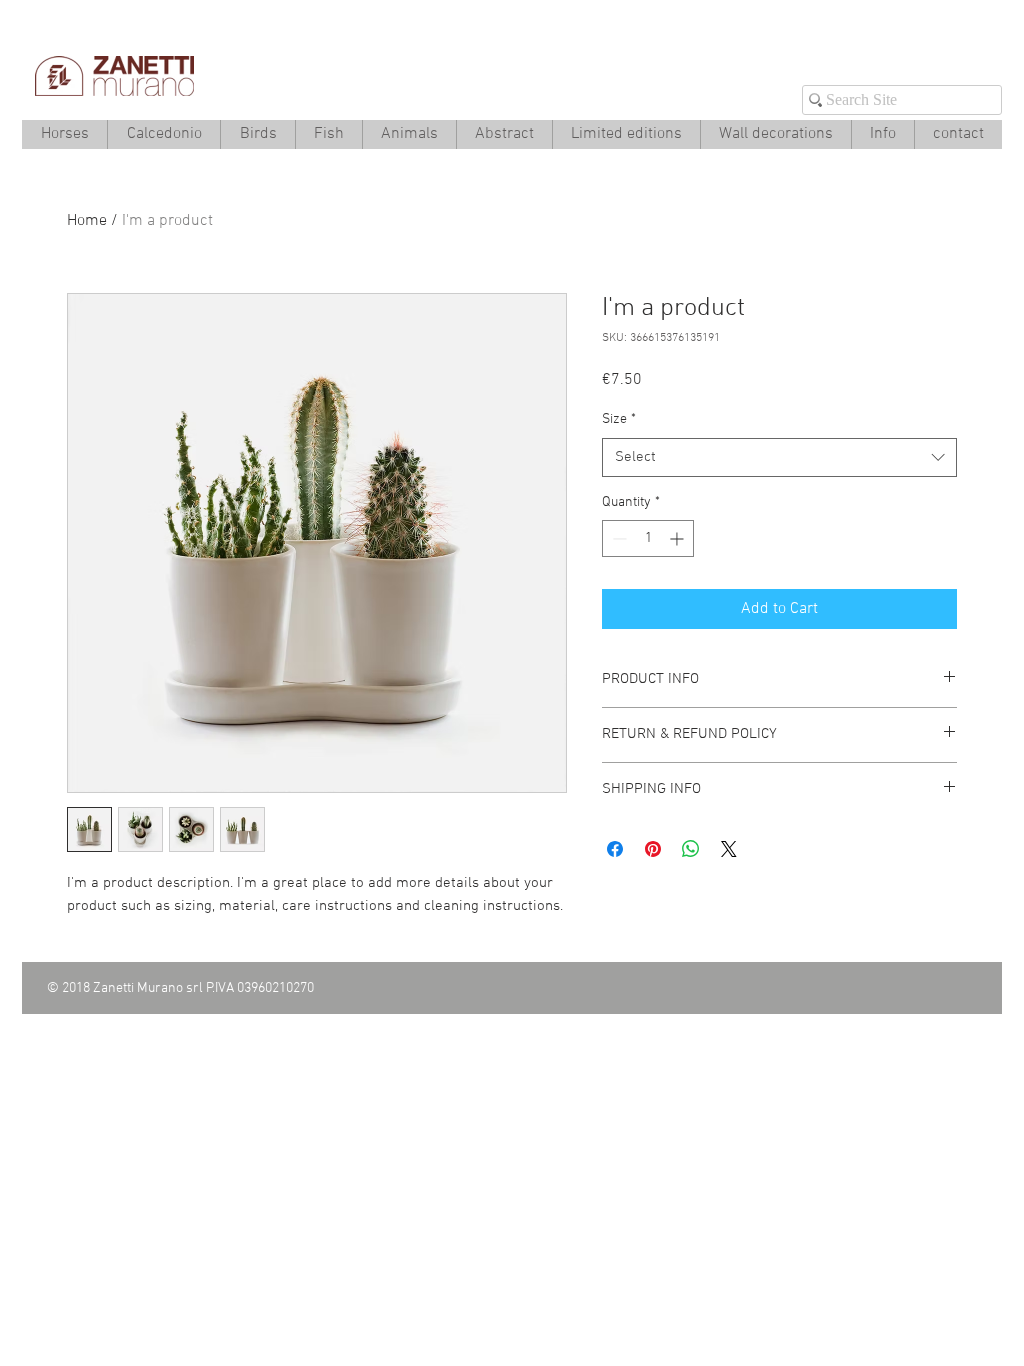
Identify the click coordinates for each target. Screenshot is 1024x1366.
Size (619, 419)
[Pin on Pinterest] (653, 849)
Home (87, 221)
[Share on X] (729, 849)
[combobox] (779, 457)
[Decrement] (617, 538)
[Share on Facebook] (615, 849)
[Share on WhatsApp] (691, 849)
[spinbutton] (648, 538)
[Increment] (678, 538)
